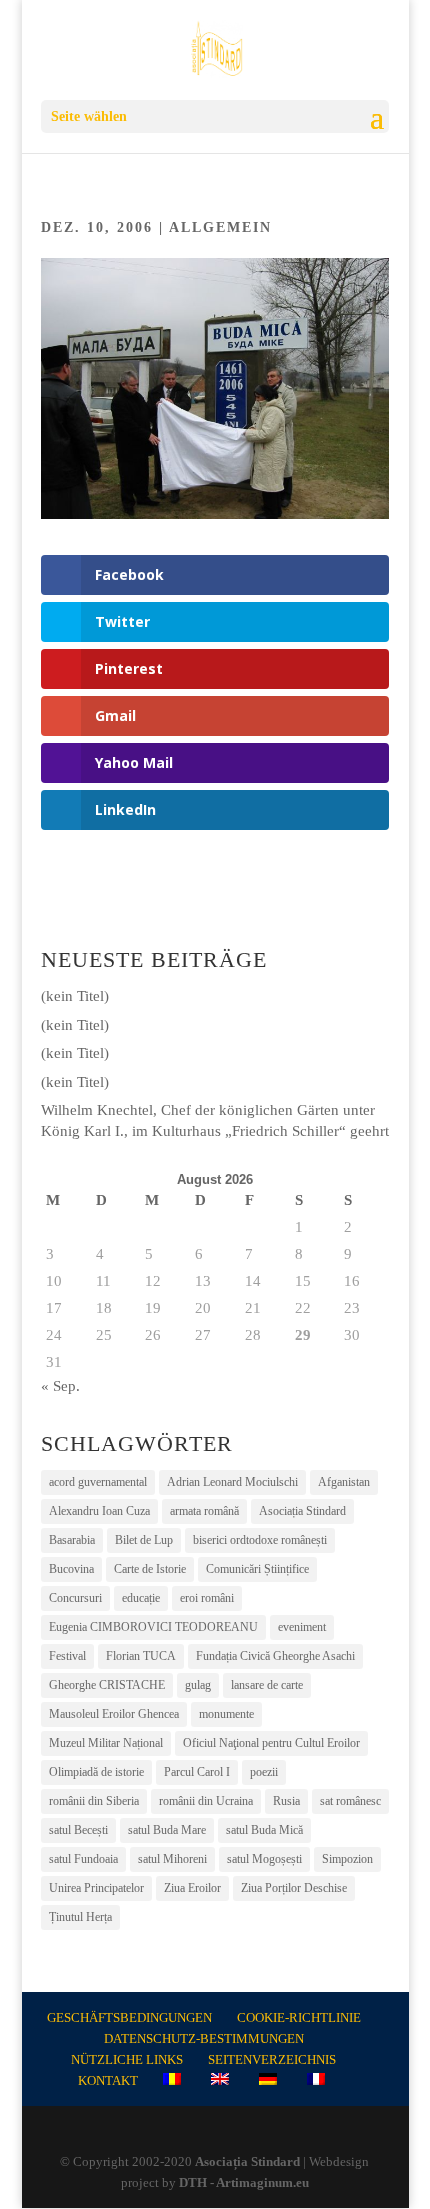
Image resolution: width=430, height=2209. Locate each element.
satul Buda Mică (264, 1830)
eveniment (302, 1627)
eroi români (207, 1598)
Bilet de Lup (144, 1540)
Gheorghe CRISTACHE (107, 1685)
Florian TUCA (141, 1656)
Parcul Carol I (197, 1772)
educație (141, 1598)
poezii (264, 1772)
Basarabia (72, 1540)
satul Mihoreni (172, 1859)
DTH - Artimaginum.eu (244, 2182)
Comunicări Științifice (257, 1569)
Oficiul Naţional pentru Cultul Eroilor (271, 1743)
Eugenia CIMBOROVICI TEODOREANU (153, 1627)
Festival (67, 1656)
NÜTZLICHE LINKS (127, 2059)
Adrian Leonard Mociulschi (232, 1482)
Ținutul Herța (80, 1917)
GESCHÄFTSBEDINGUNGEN (129, 2017)
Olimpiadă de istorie (96, 1772)
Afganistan (344, 1482)
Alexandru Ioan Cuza (99, 1511)
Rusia (286, 1801)
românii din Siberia (94, 1801)
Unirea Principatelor (96, 1888)
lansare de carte (267, 1685)
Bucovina (71, 1569)
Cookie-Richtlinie (299, 2017)
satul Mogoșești (264, 1859)
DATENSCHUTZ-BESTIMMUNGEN (204, 2038)
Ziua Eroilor (192, 1888)
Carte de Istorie (150, 1569)
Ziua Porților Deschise (294, 1888)
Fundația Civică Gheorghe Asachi (275, 1656)
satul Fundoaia (83, 1859)
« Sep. (60, 1386)
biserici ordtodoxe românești (260, 1540)
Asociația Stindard (302, 1511)
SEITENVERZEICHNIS (272, 2059)
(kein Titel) (75, 996)
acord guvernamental (98, 1482)
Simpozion (347, 1859)
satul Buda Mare (167, 1830)
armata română (204, 1511)
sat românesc (350, 1801)
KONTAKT (108, 2080)
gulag (198, 1685)
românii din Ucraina (206, 1801)
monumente (226, 1714)
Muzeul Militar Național (106, 1743)
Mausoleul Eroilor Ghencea (114, 1714)
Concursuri (75, 1598)
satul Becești (78, 1830)
